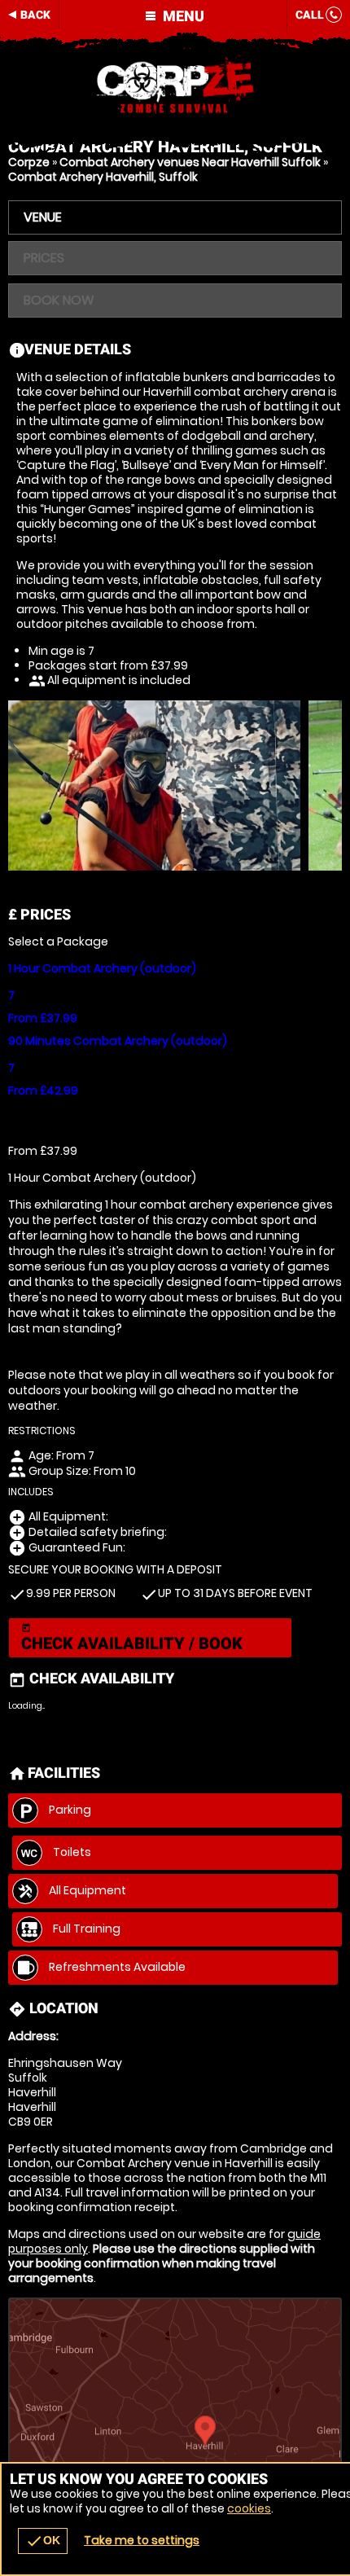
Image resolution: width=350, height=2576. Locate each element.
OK (43, 2541)
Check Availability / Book (132, 1638)
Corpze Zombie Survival (175, 86)
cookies (249, 2508)
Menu (182, 16)
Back (35, 15)
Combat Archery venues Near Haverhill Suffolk (190, 162)
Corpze (29, 162)
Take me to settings (142, 2540)
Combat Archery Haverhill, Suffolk (103, 177)
